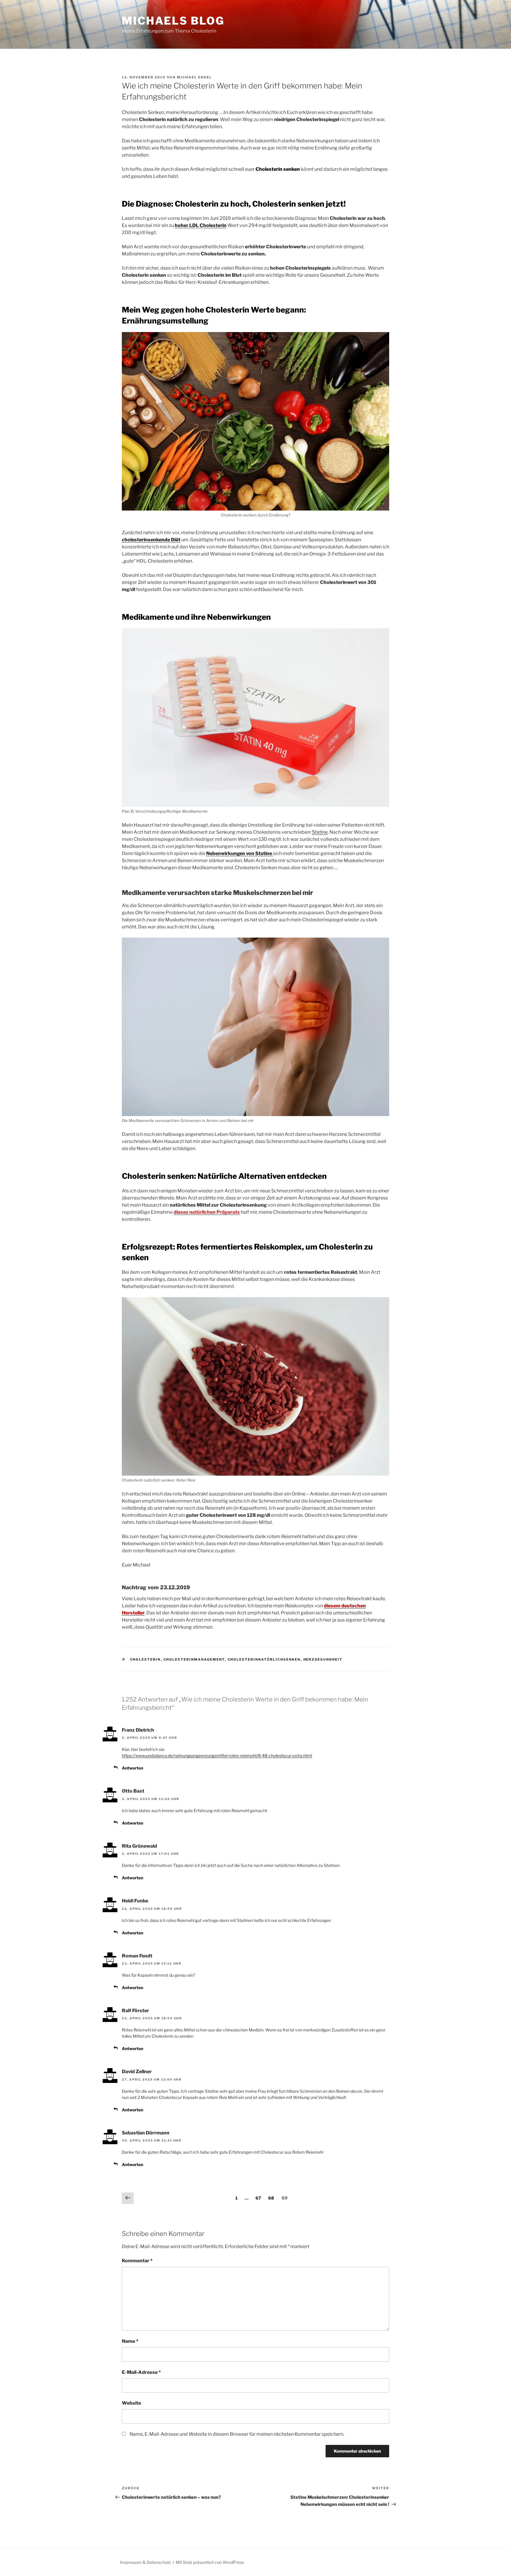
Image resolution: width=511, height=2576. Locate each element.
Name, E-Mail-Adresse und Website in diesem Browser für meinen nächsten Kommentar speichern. (237, 2434)
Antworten (132, 1768)
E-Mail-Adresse (141, 2372)
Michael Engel (194, 77)
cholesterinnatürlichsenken (264, 1659)
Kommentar (137, 2261)
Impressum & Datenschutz (145, 2562)
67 (258, 2198)
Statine (320, 832)
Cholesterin (145, 1659)
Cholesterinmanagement (194, 1659)
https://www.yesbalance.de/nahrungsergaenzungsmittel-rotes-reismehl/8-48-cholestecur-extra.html (217, 1755)
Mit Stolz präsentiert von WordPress (210, 2562)
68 (271, 2198)
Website (131, 2403)
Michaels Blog (173, 21)
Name (130, 2341)
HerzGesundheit (323, 1659)
